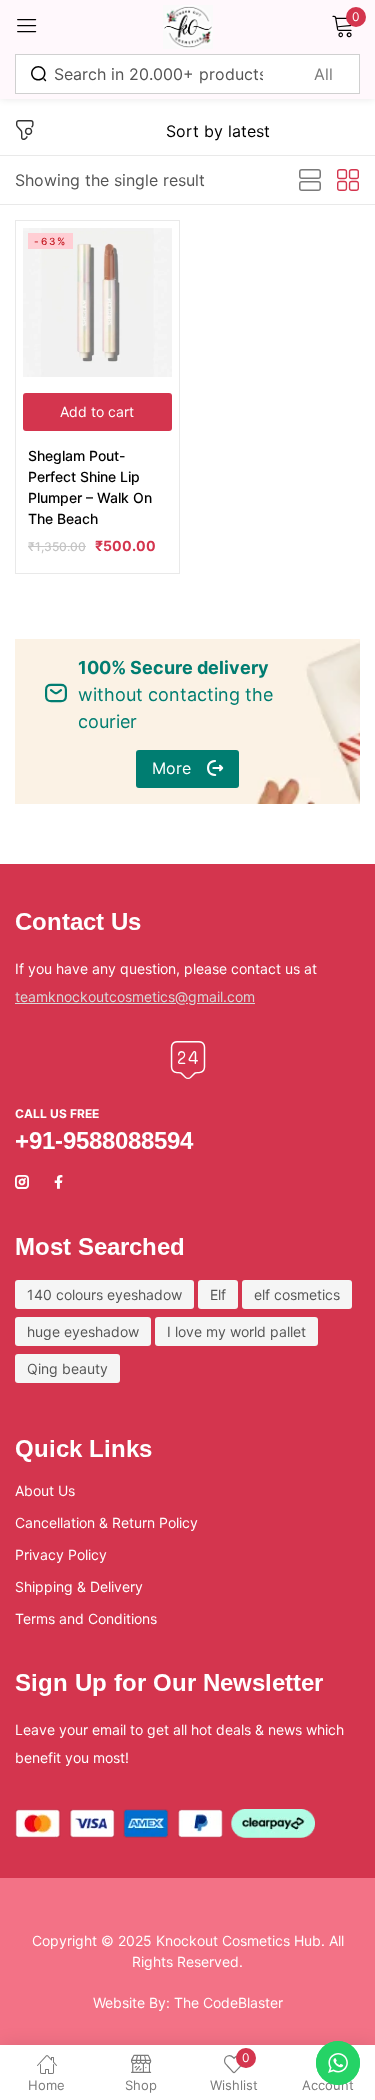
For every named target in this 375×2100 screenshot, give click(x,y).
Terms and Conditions (86, 1618)
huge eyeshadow (83, 1331)
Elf (218, 1294)
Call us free (57, 1113)
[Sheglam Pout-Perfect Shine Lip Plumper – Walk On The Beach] (97, 302)
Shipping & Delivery (79, 1586)
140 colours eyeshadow (104, 1294)
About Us (45, 1490)
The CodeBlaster (228, 2002)
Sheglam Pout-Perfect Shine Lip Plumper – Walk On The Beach (90, 487)
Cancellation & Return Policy (106, 1522)
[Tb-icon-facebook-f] (61, 1182)
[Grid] (348, 181)
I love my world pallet (236, 1331)
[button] (97, 412)
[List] (310, 181)
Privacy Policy (61, 1554)
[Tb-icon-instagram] (22, 1182)
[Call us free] (188, 1060)
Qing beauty (67, 1368)
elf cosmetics (297, 1294)
